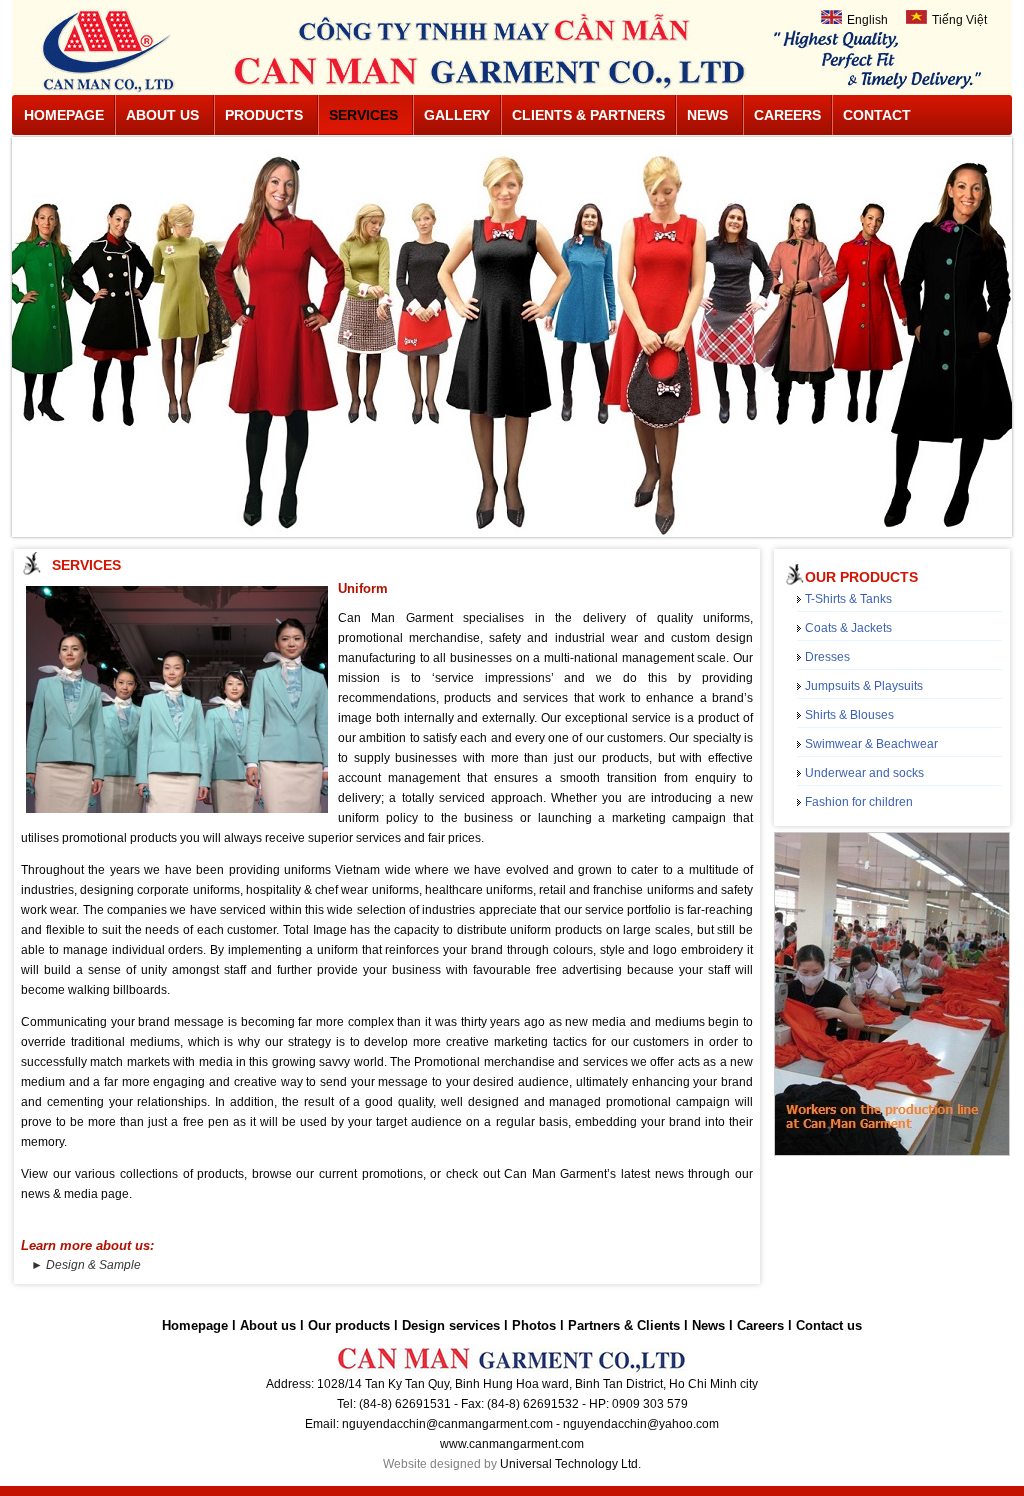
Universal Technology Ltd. (570, 1464)
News (707, 115)
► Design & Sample (86, 1265)
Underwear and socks (864, 773)
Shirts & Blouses (849, 715)
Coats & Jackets (848, 628)
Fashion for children (859, 802)
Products (264, 115)
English (867, 20)
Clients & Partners (588, 115)
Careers (787, 115)
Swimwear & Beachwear (871, 744)
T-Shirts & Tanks (848, 599)
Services (363, 115)
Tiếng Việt (959, 20)
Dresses (827, 657)
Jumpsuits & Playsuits (864, 686)
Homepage (64, 115)
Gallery (457, 115)
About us (162, 115)
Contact (877, 115)
